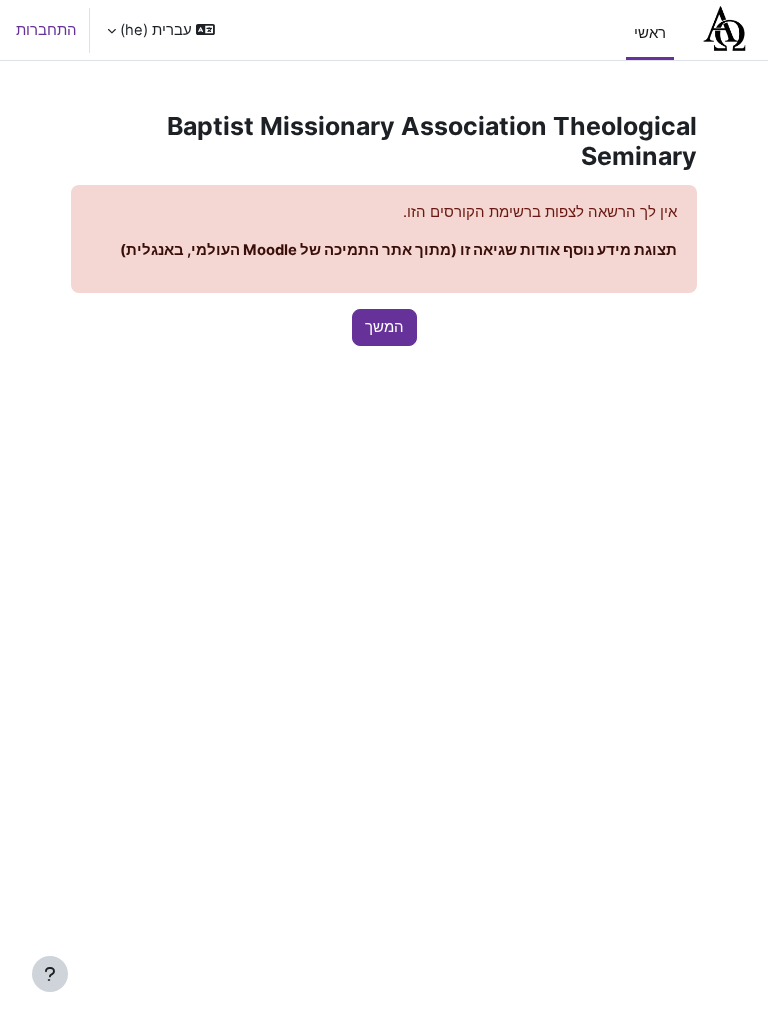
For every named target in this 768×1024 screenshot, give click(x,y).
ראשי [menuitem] (650, 33)
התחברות (46, 30)
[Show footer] (50, 974)
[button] (161, 30)
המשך (384, 327)
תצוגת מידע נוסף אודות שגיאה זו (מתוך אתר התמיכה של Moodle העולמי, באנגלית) (398, 250)
